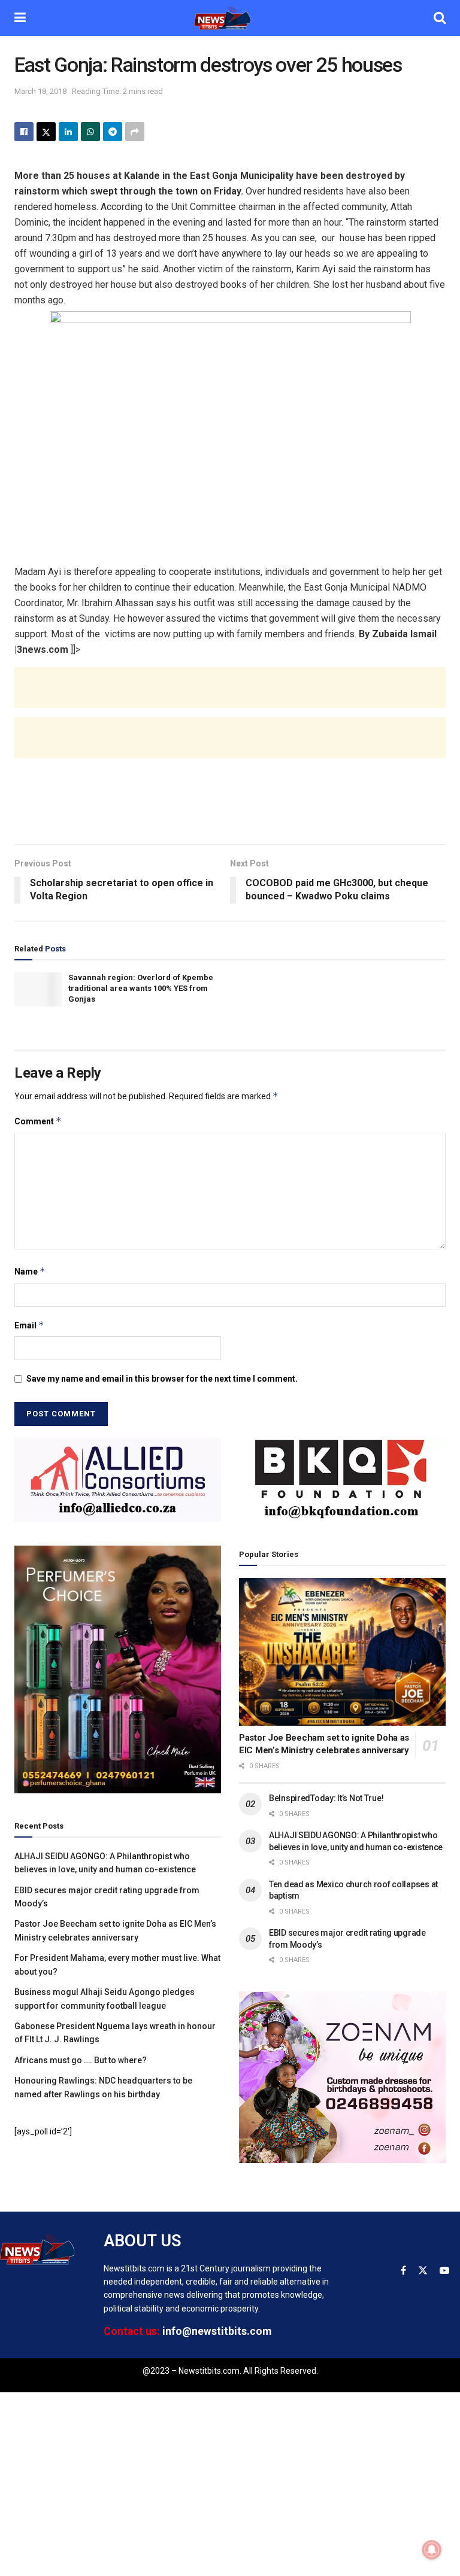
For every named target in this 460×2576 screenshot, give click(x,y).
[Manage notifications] (432, 2550)
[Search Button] (440, 18)
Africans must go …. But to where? (81, 2060)
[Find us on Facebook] (403, 2271)
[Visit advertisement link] (118, 1480)
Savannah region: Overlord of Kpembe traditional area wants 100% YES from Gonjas (141, 988)
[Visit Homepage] (230, 18)
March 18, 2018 (40, 91)
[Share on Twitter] (46, 132)
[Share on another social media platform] (135, 132)
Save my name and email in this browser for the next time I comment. (162, 1379)
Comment (38, 1121)
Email (29, 1325)
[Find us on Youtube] (444, 2271)
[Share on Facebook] (24, 132)
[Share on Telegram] (113, 132)
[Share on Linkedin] (68, 132)
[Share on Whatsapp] (90, 132)
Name (30, 1271)
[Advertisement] (230, 699)
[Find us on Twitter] (423, 2271)
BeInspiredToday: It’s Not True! (326, 1798)
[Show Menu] (20, 18)
